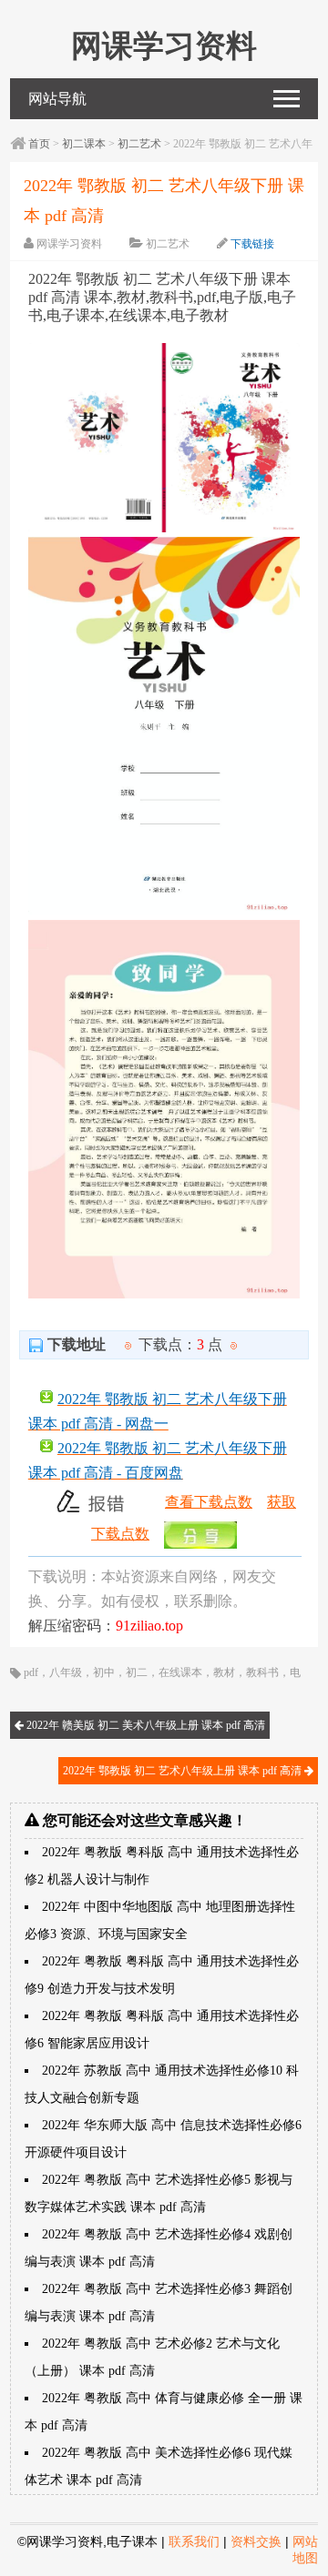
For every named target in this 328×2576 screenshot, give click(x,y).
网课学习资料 (69, 244)
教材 (224, 1672)
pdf (31, 1672)
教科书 (262, 1672)
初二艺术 (139, 144)
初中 (104, 1672)
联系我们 (194, 2541)
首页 (39, 144)
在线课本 (180, 1672)
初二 (137, 1672)
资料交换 (256, 2541)
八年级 (66, 1672)
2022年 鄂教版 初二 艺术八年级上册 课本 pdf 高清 (184, 1771)
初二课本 (84, 144)
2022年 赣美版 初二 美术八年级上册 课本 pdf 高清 (144, 1725)
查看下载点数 (209, 1502)
